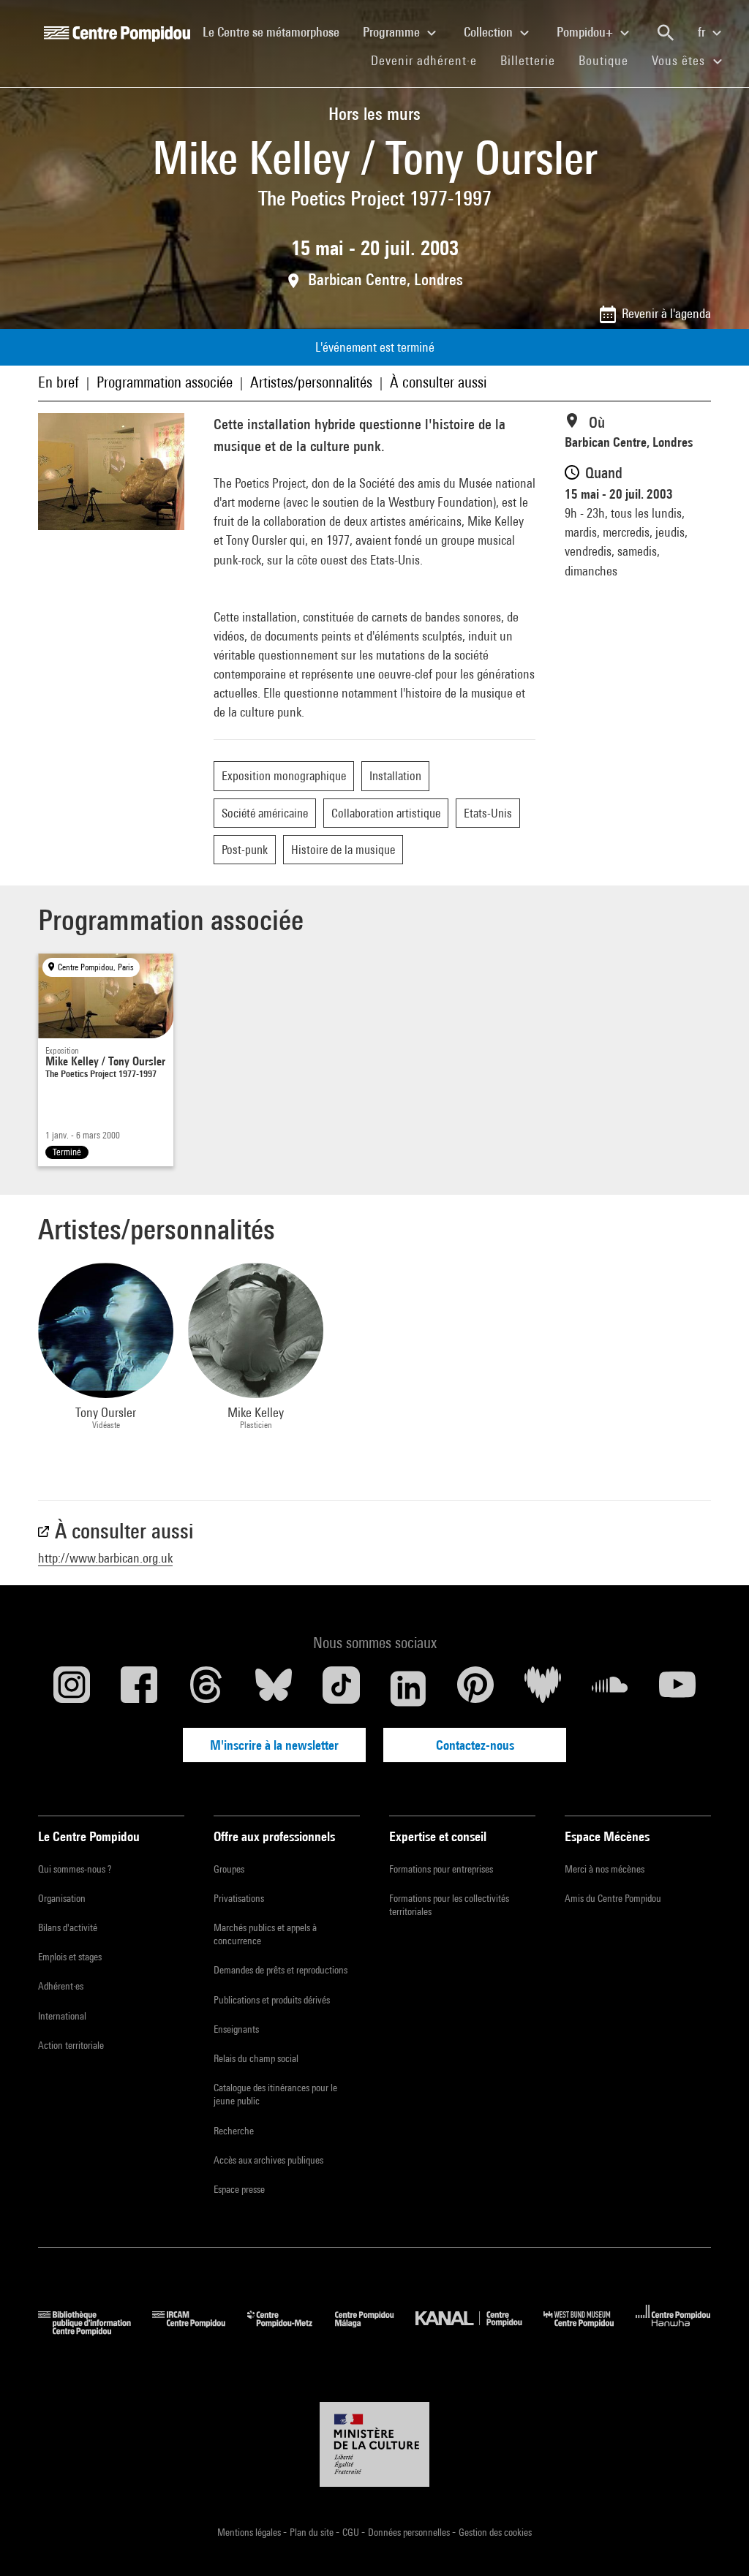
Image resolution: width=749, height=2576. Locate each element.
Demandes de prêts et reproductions (281, 1970)
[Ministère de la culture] (374, 2444)
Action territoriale (71, 2045)
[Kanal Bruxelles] (479, 2331)
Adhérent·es (61, 1986)
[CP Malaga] (375, 2331)
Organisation (62, 1898)
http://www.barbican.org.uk (105, 1558)
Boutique (609, 60)
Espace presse (239, 2189)
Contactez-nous (475, 1745)
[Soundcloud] (610, 1688)
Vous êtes (680, 60)
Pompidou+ (586, 32)
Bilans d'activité (68, 1927)
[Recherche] (666, 33)
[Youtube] (677, 1688)
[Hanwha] (673, 2331)
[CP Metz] (291, 2331)
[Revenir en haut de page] (715, 2542)
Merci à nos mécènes (605, 1869)
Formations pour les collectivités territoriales (449, 1905)
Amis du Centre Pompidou (613, 1898)
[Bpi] (95, 2331)
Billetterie (528, 60)
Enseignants (236, 2029)
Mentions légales (250, 2532)
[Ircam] (200, 2331)
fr (703, 32)
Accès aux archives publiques (268, 2160)
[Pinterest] (475, 1688)
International (62, 2016)
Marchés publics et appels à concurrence (265, 1934)
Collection (490, 32)
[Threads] (206, 1688)
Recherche (234, 2131)
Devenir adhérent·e (430, 60)
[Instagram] (72, 1688)
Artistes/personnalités (311, 382)
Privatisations (239, 1898)
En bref (59, 382)
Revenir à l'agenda (666, 313)
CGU (352, 2532)
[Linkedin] (408, 1688)
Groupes (229, 1869)
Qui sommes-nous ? (75, 1869)
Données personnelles (410, 2532)
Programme (393, 32)
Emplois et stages (70, 1957)
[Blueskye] (274, 1688)
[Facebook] (139, 1688)
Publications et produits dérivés (272, 2000)
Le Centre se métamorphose (277, 31)
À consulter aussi (438, 382)
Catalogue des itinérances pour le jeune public (275, 2094)
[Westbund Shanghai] (590, 2331)
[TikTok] (341, 1688)
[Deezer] (543, 1688)
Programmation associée (165, 382)
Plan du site (313, 2532)
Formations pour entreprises (441, 1869)
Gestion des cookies (495, 2532)
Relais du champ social (256, 2058)
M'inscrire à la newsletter (274, 1745)
